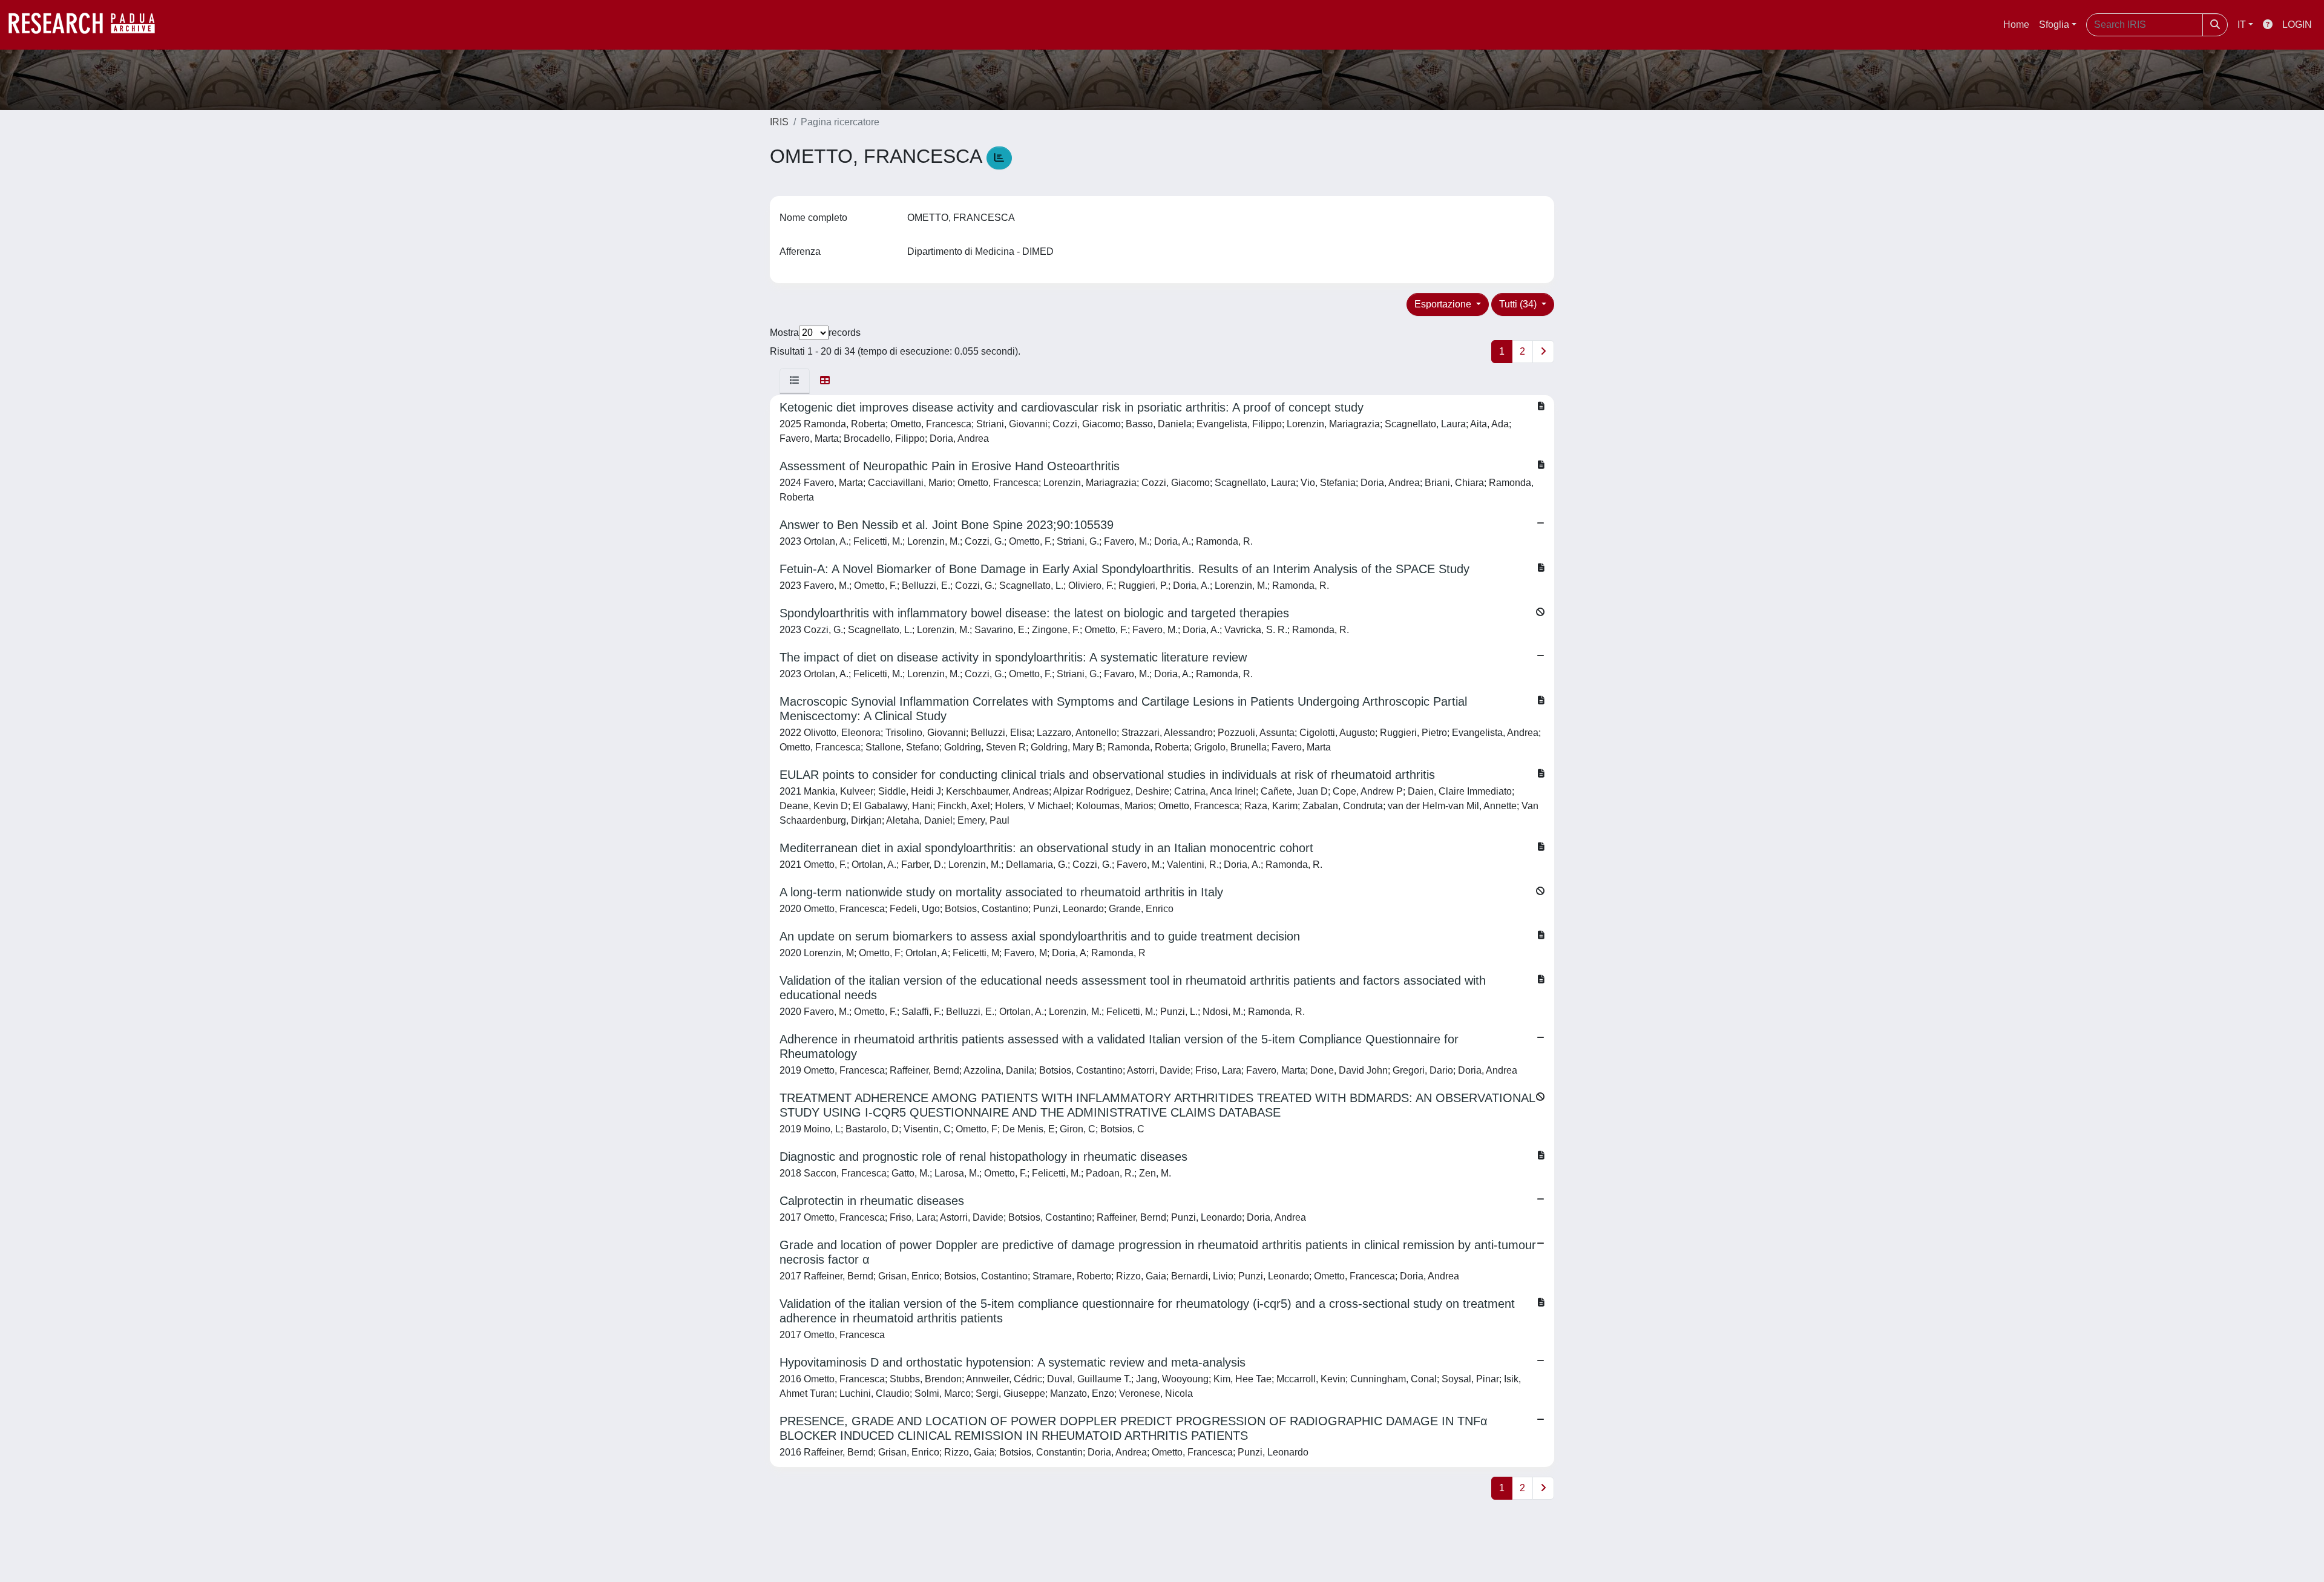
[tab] (795, 381)
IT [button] (2242, 25)
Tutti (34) (1519, 304)
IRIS (779, 122)
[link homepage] (88, 25)
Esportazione (1444, 304)
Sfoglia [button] (2054, 25)
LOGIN (2297, 25)
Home (2016, 25)
